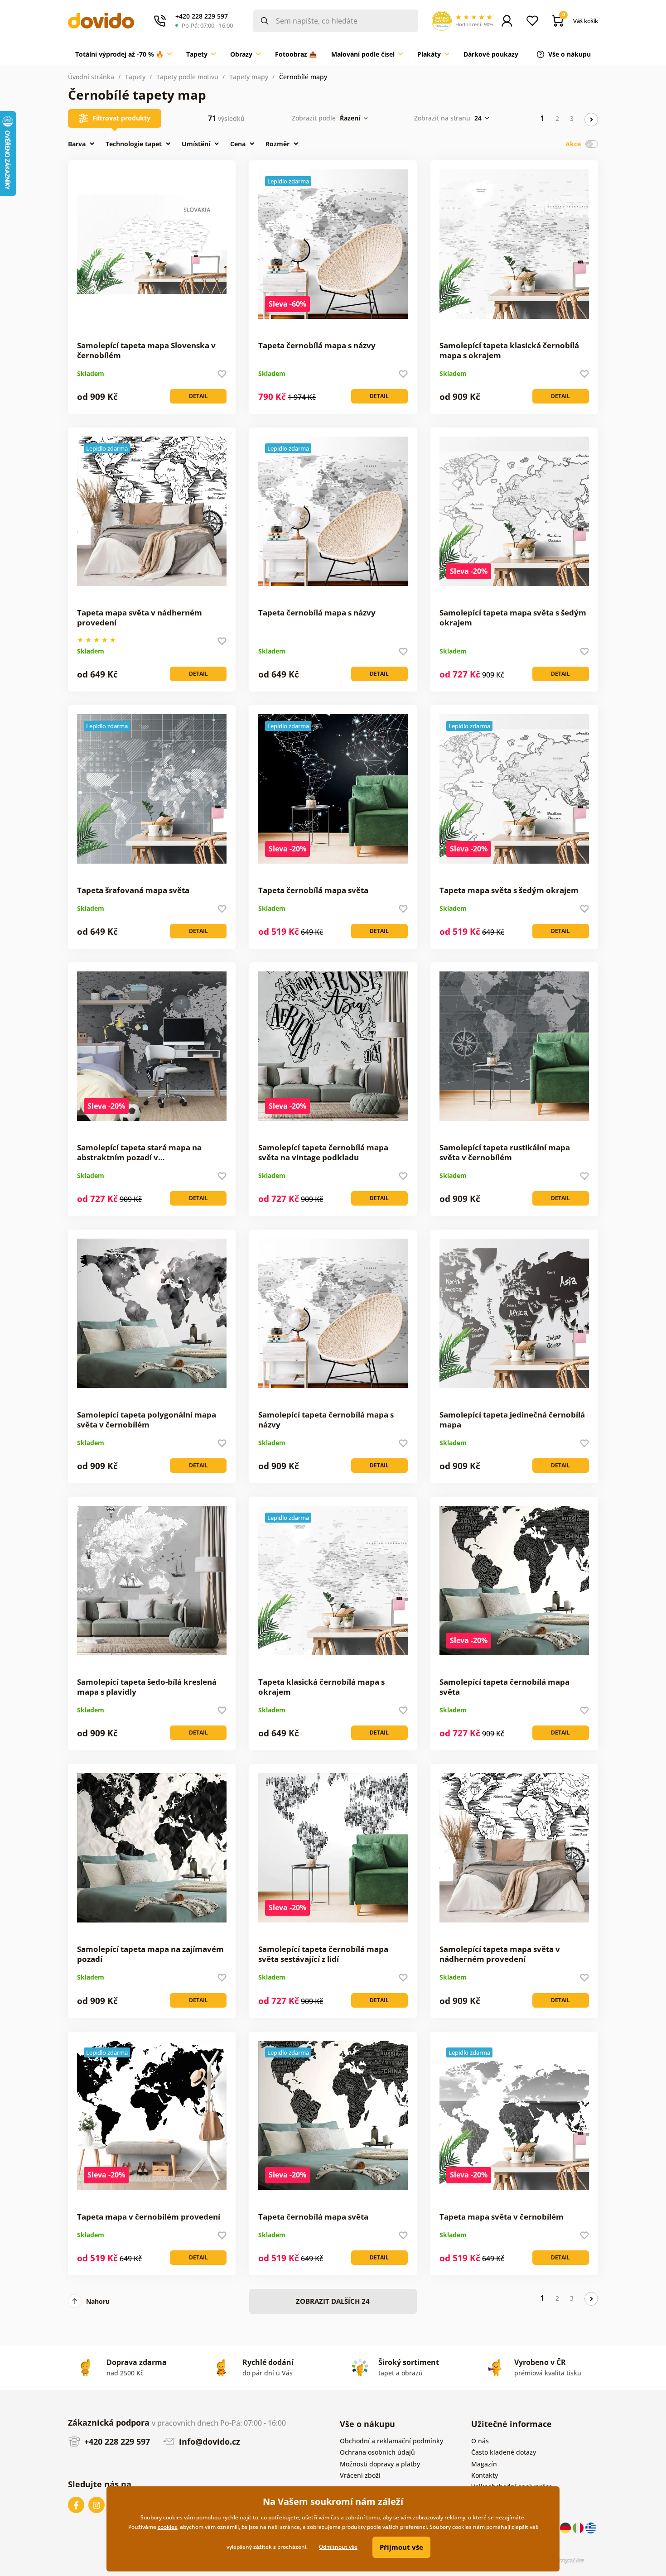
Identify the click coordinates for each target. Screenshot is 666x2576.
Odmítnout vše (338, 2547)
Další (591, 120)
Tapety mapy (249, 77)
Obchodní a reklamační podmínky (391, 2441)
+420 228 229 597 (116, 2441)
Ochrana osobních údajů (377, 2452)
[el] (591, 2527)
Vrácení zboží (360, 2475)
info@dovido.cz (208, 2441)
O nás (480, 2441)
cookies (167, 2527)
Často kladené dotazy (504, 2452)
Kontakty (485, 2475)
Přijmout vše (401, 2547)
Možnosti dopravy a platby (380, 2464)
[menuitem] (123, 54)
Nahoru (98, 2301)
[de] (566, 2527)
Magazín (484, 2464)
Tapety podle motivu (187, 77)
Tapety (135, 77)
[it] (579, 2527)
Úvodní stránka (91, 77)
